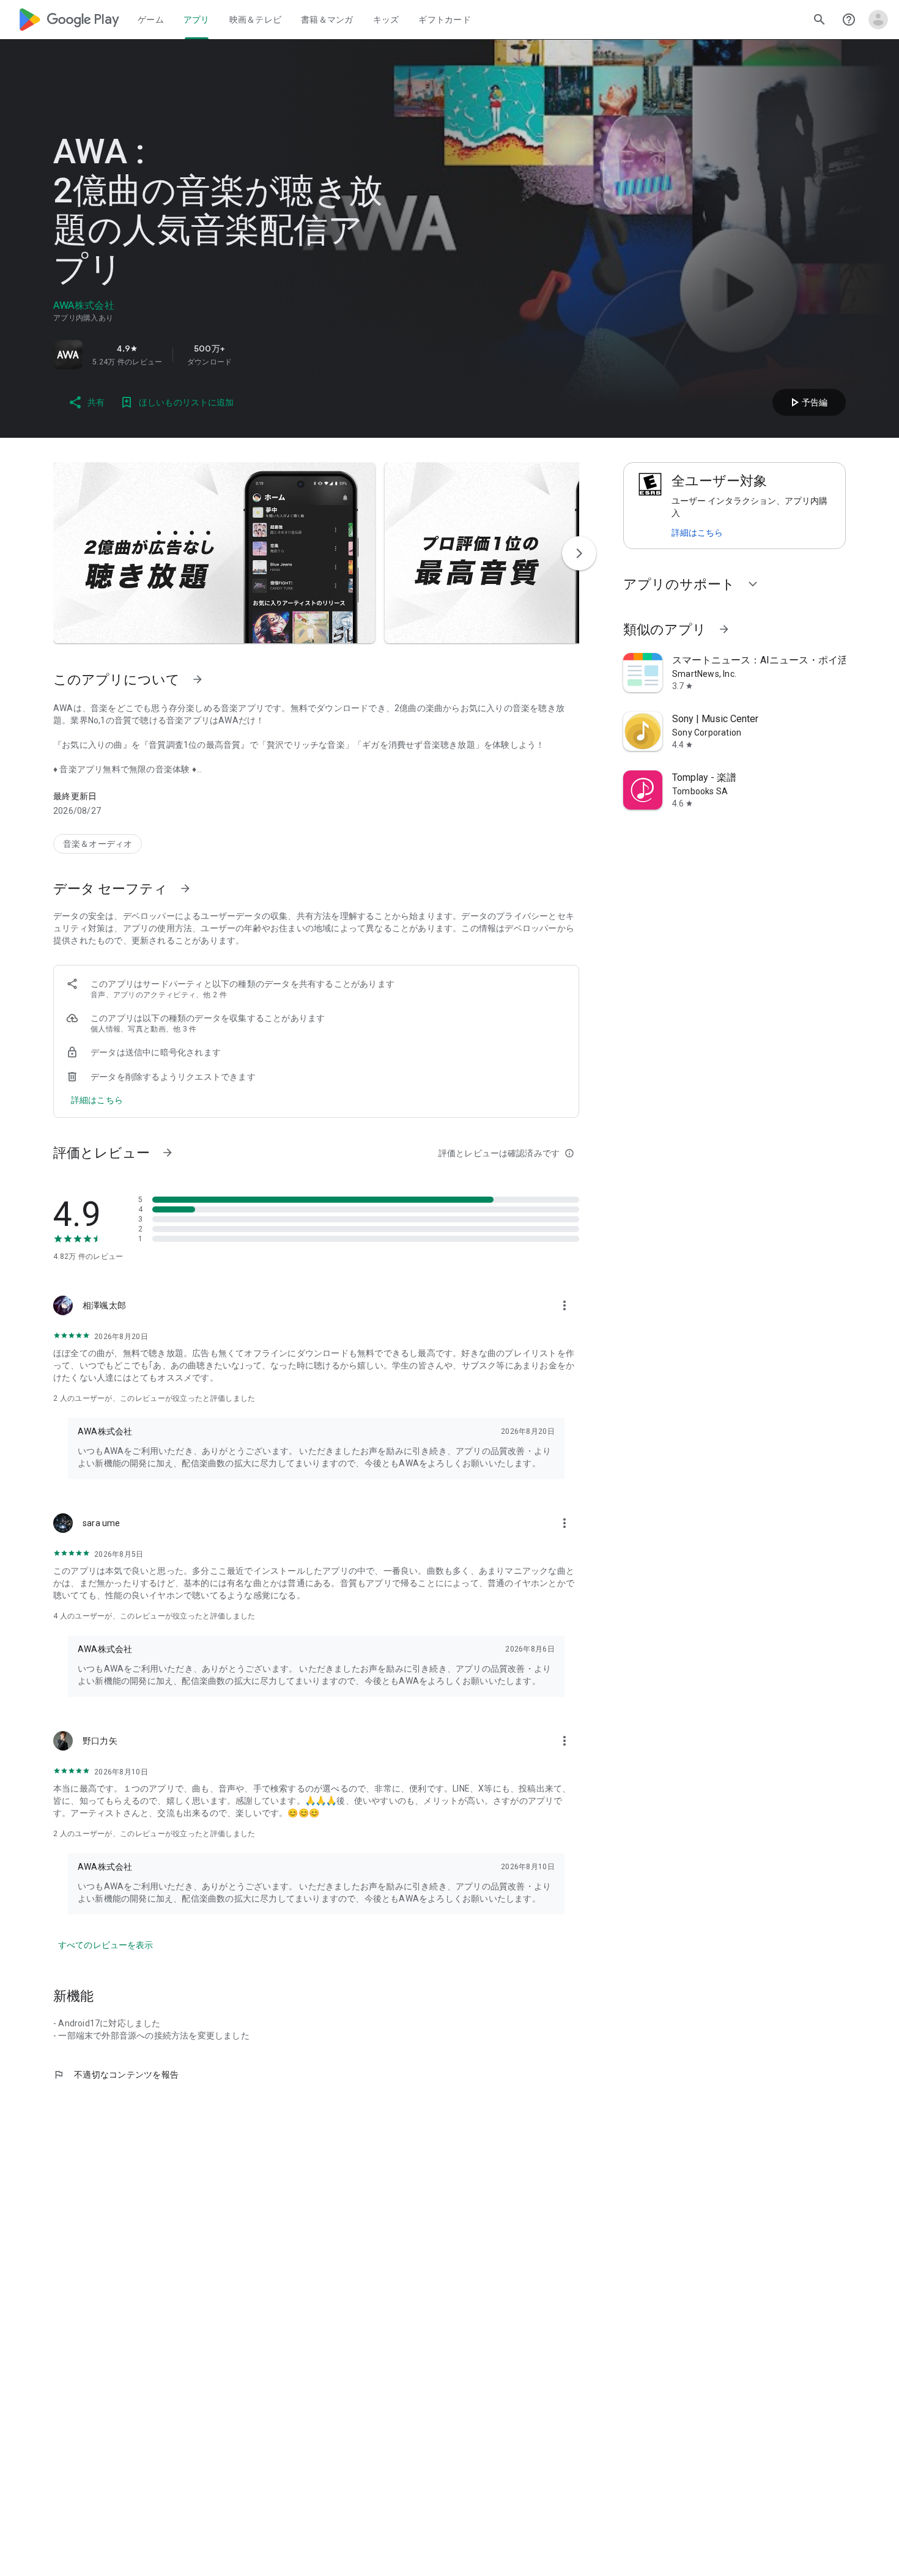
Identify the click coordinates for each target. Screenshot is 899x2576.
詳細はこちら (697, 533)
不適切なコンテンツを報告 (116, 2075)
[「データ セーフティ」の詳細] (185, 888)
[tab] (151, 20)
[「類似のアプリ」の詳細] (724, 629)
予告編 (807, 402)
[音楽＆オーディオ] (98, 844)
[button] (214, 553)
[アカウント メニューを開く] (878, 20)
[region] (224, 355)
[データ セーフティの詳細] (97, 1100)
